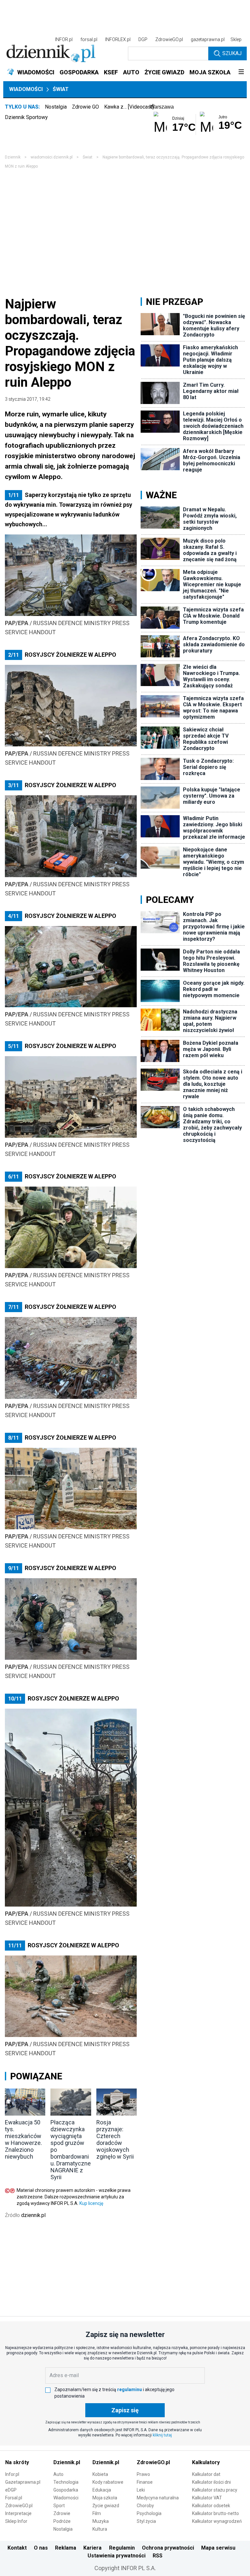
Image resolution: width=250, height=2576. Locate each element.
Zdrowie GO (85, 107)
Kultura (100, 2529)
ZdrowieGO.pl (169, 39)
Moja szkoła (105, 2498)
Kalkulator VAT (207, 2498)
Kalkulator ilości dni (211, 2482)
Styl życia (146, 2521)
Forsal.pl (14, 2498)
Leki (141, 2490)
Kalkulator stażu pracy (215, 2490)
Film (97, 2513)
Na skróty (17, 2462)
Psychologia (149, 2513)
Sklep (236, 39)
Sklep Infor (16, 2521)
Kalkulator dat (206, 2474)
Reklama (66, 2548)
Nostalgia (56, 107)
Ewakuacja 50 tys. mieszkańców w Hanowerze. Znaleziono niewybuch (23, 2139)
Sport (59, 2506)
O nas (41, 2548)
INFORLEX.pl (118, 39)
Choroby (145, 2506)
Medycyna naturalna (158, 2498)
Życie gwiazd (106, 2506)
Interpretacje (18, 2513)
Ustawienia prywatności (117, 2556)
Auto (58, 2474)
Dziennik (13, 157)
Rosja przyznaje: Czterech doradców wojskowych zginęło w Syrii (115, 2139)
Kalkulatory (206, 2462)
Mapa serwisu (218, 2548)
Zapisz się (125, 2410)
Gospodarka (66, 2490)
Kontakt (17, 2548)
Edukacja (102, 2490)
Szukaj (232, 53)
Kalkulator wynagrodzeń (217, 2521)
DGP (143, 39)
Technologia (66, 2482)
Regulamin (122, 2548)
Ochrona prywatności (168, 2548)
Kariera (92, 2548)
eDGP (11, 2490)
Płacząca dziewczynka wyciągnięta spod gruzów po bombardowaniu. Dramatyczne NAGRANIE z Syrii (71, 2150)
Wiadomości (26, 89)
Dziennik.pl (67, 2462)
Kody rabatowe (108, 2482)
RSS (158, 2556)
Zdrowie (62, 2513)
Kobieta (100, 2474)
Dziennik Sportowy (26, 117)
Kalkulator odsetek (211, 2506)
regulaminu (130, 2389)
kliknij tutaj (162, 2435)
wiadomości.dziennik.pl (52, 157)
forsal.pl (89, 39)
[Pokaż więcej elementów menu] (241, 72)
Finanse (145, 2482)
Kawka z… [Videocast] (129, 107)
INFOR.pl (64, 39)
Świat (61, 89)
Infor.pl (12, 2474)
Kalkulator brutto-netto (215, 2513)
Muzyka (101, 2521)
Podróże (62, 2521)
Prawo (143, 2474)
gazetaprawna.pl (208, 39)
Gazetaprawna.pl (23, 2482)
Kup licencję (91, 2203)
